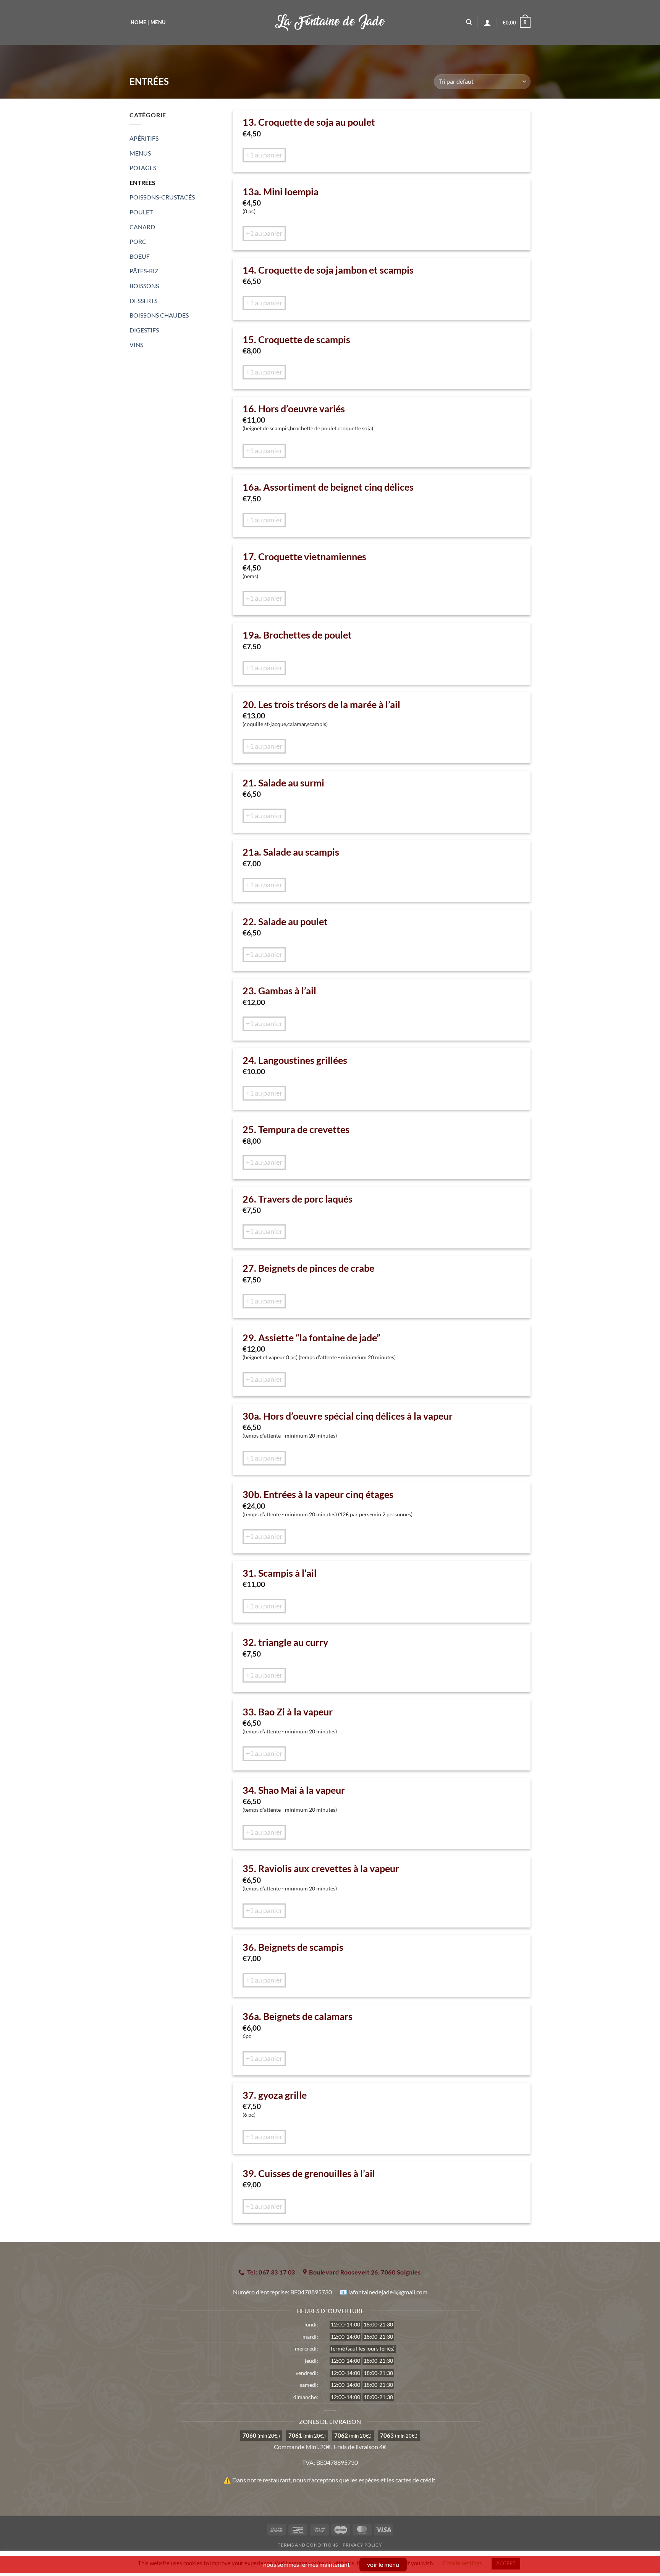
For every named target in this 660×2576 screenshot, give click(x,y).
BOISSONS (144, 286)
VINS (136, 344)
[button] (517, 23)
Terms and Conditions (308, 2545)
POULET (141, 212)
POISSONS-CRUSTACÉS (162, 197)
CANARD (142, 227)
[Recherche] (469, 22)
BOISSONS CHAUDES (159, 315)
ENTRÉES (142, 182)
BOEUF (140, 256)
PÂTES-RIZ (144, 271)
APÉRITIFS (144, 138)
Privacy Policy (362, 2545)
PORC (138, 241)
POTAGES (143, 168)
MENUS (140, 153)
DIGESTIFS (144, 330)
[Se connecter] (487, 23)
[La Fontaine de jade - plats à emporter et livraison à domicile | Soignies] (330, 22)
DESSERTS (143, 301)
